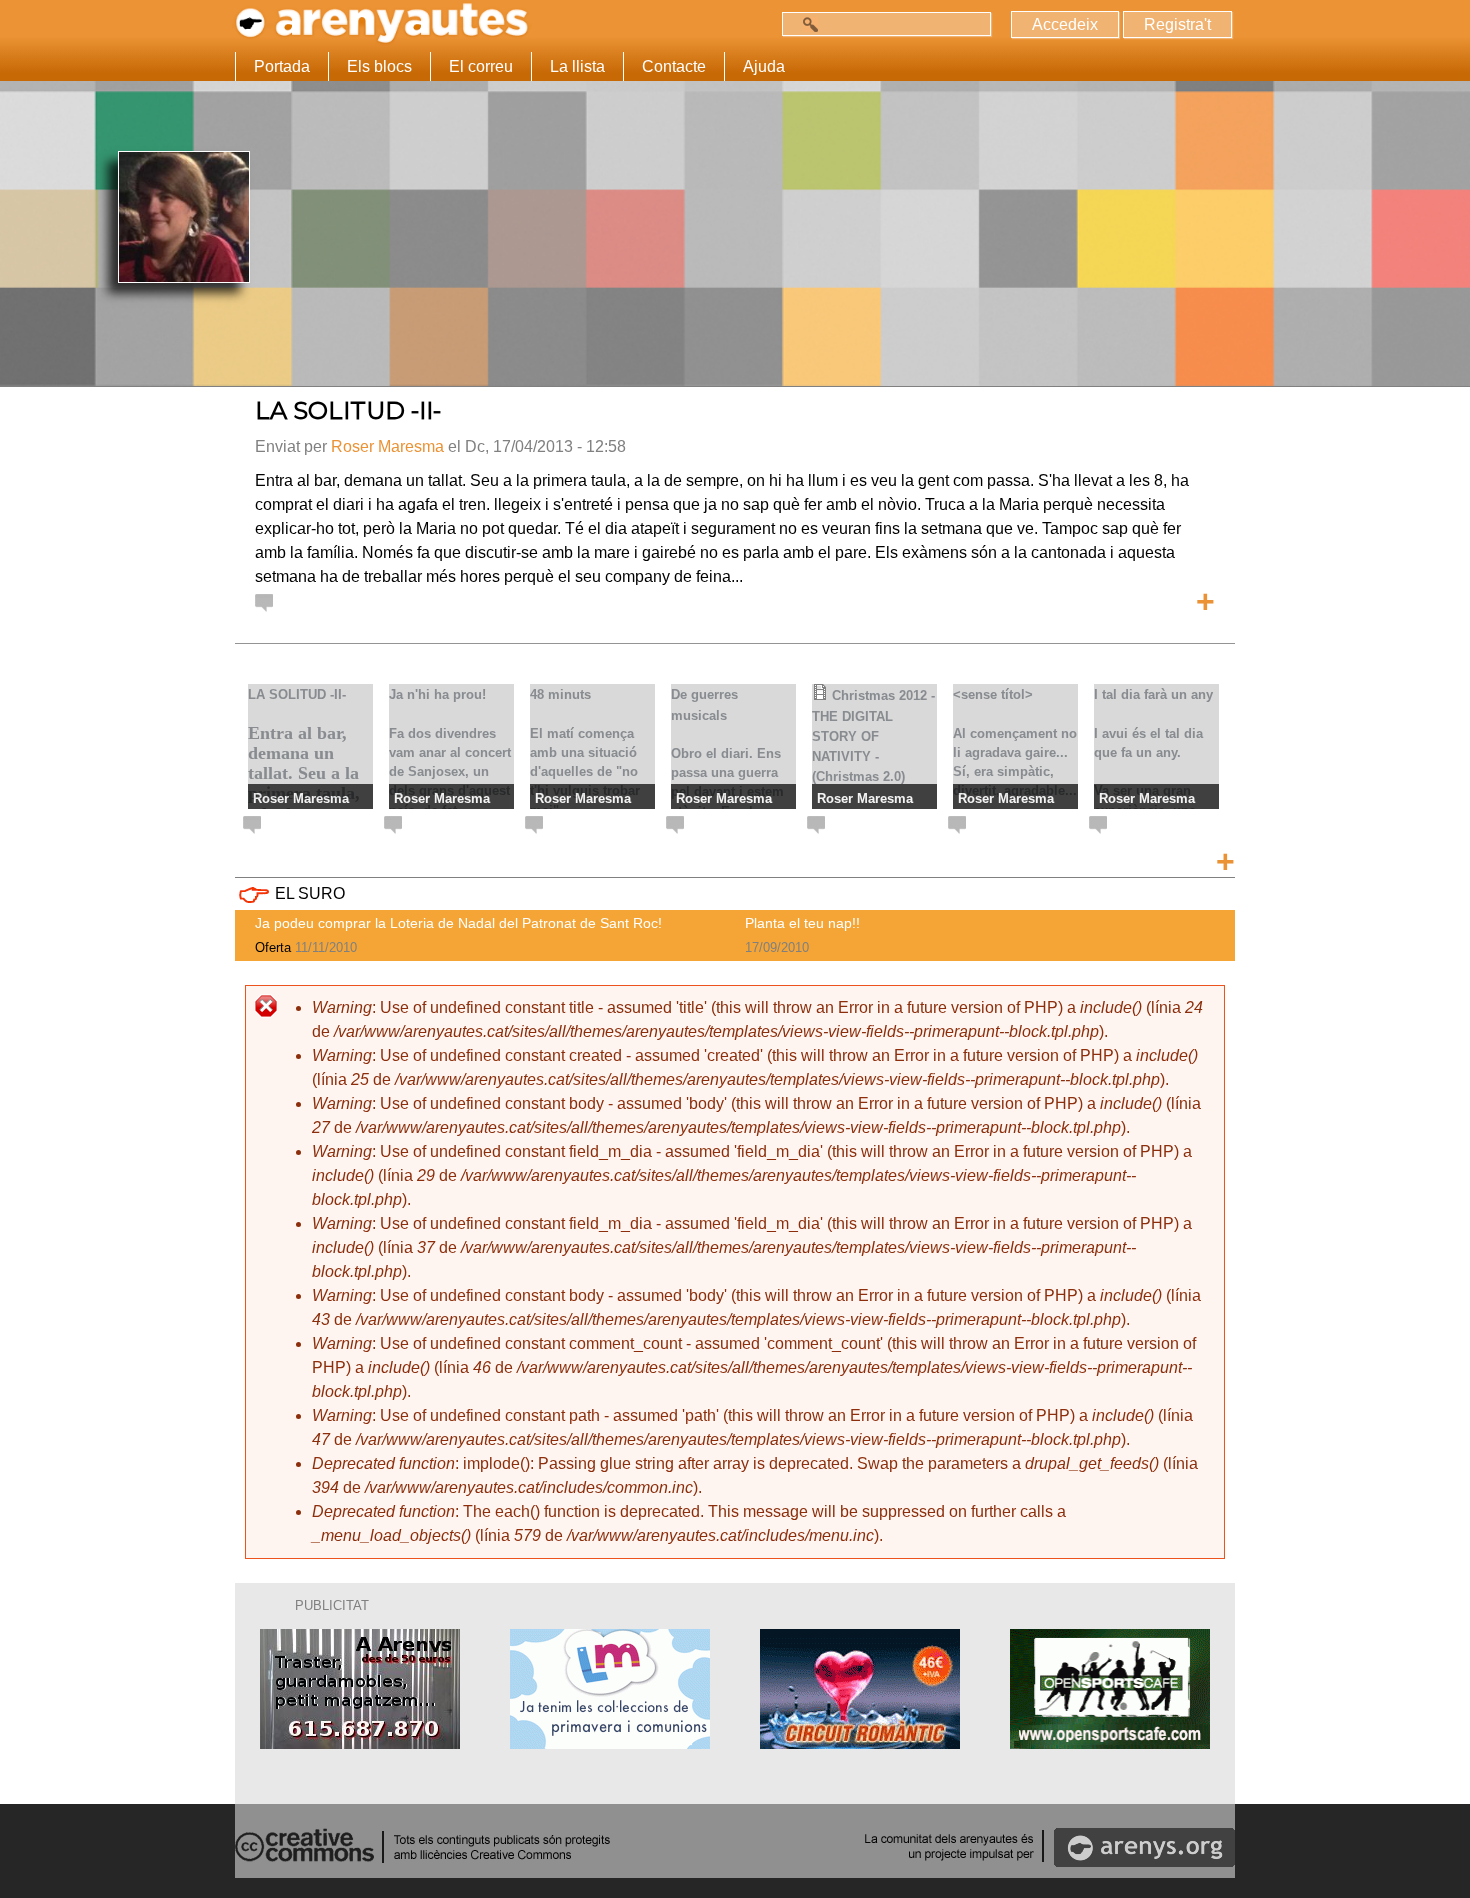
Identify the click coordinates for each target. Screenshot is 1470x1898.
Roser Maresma (387, 446)
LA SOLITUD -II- (348, 410)
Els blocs (379, 66)
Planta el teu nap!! (802, 923)
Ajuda (764, 66)
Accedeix (1065, 24)
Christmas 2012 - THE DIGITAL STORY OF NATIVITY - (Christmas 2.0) (873, 736)
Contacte (674, 66)
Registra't (1177, 24)
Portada (282, 66)
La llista (577, 66)
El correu (481, 66)
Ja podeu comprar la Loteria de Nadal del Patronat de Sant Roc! (458, 923)
